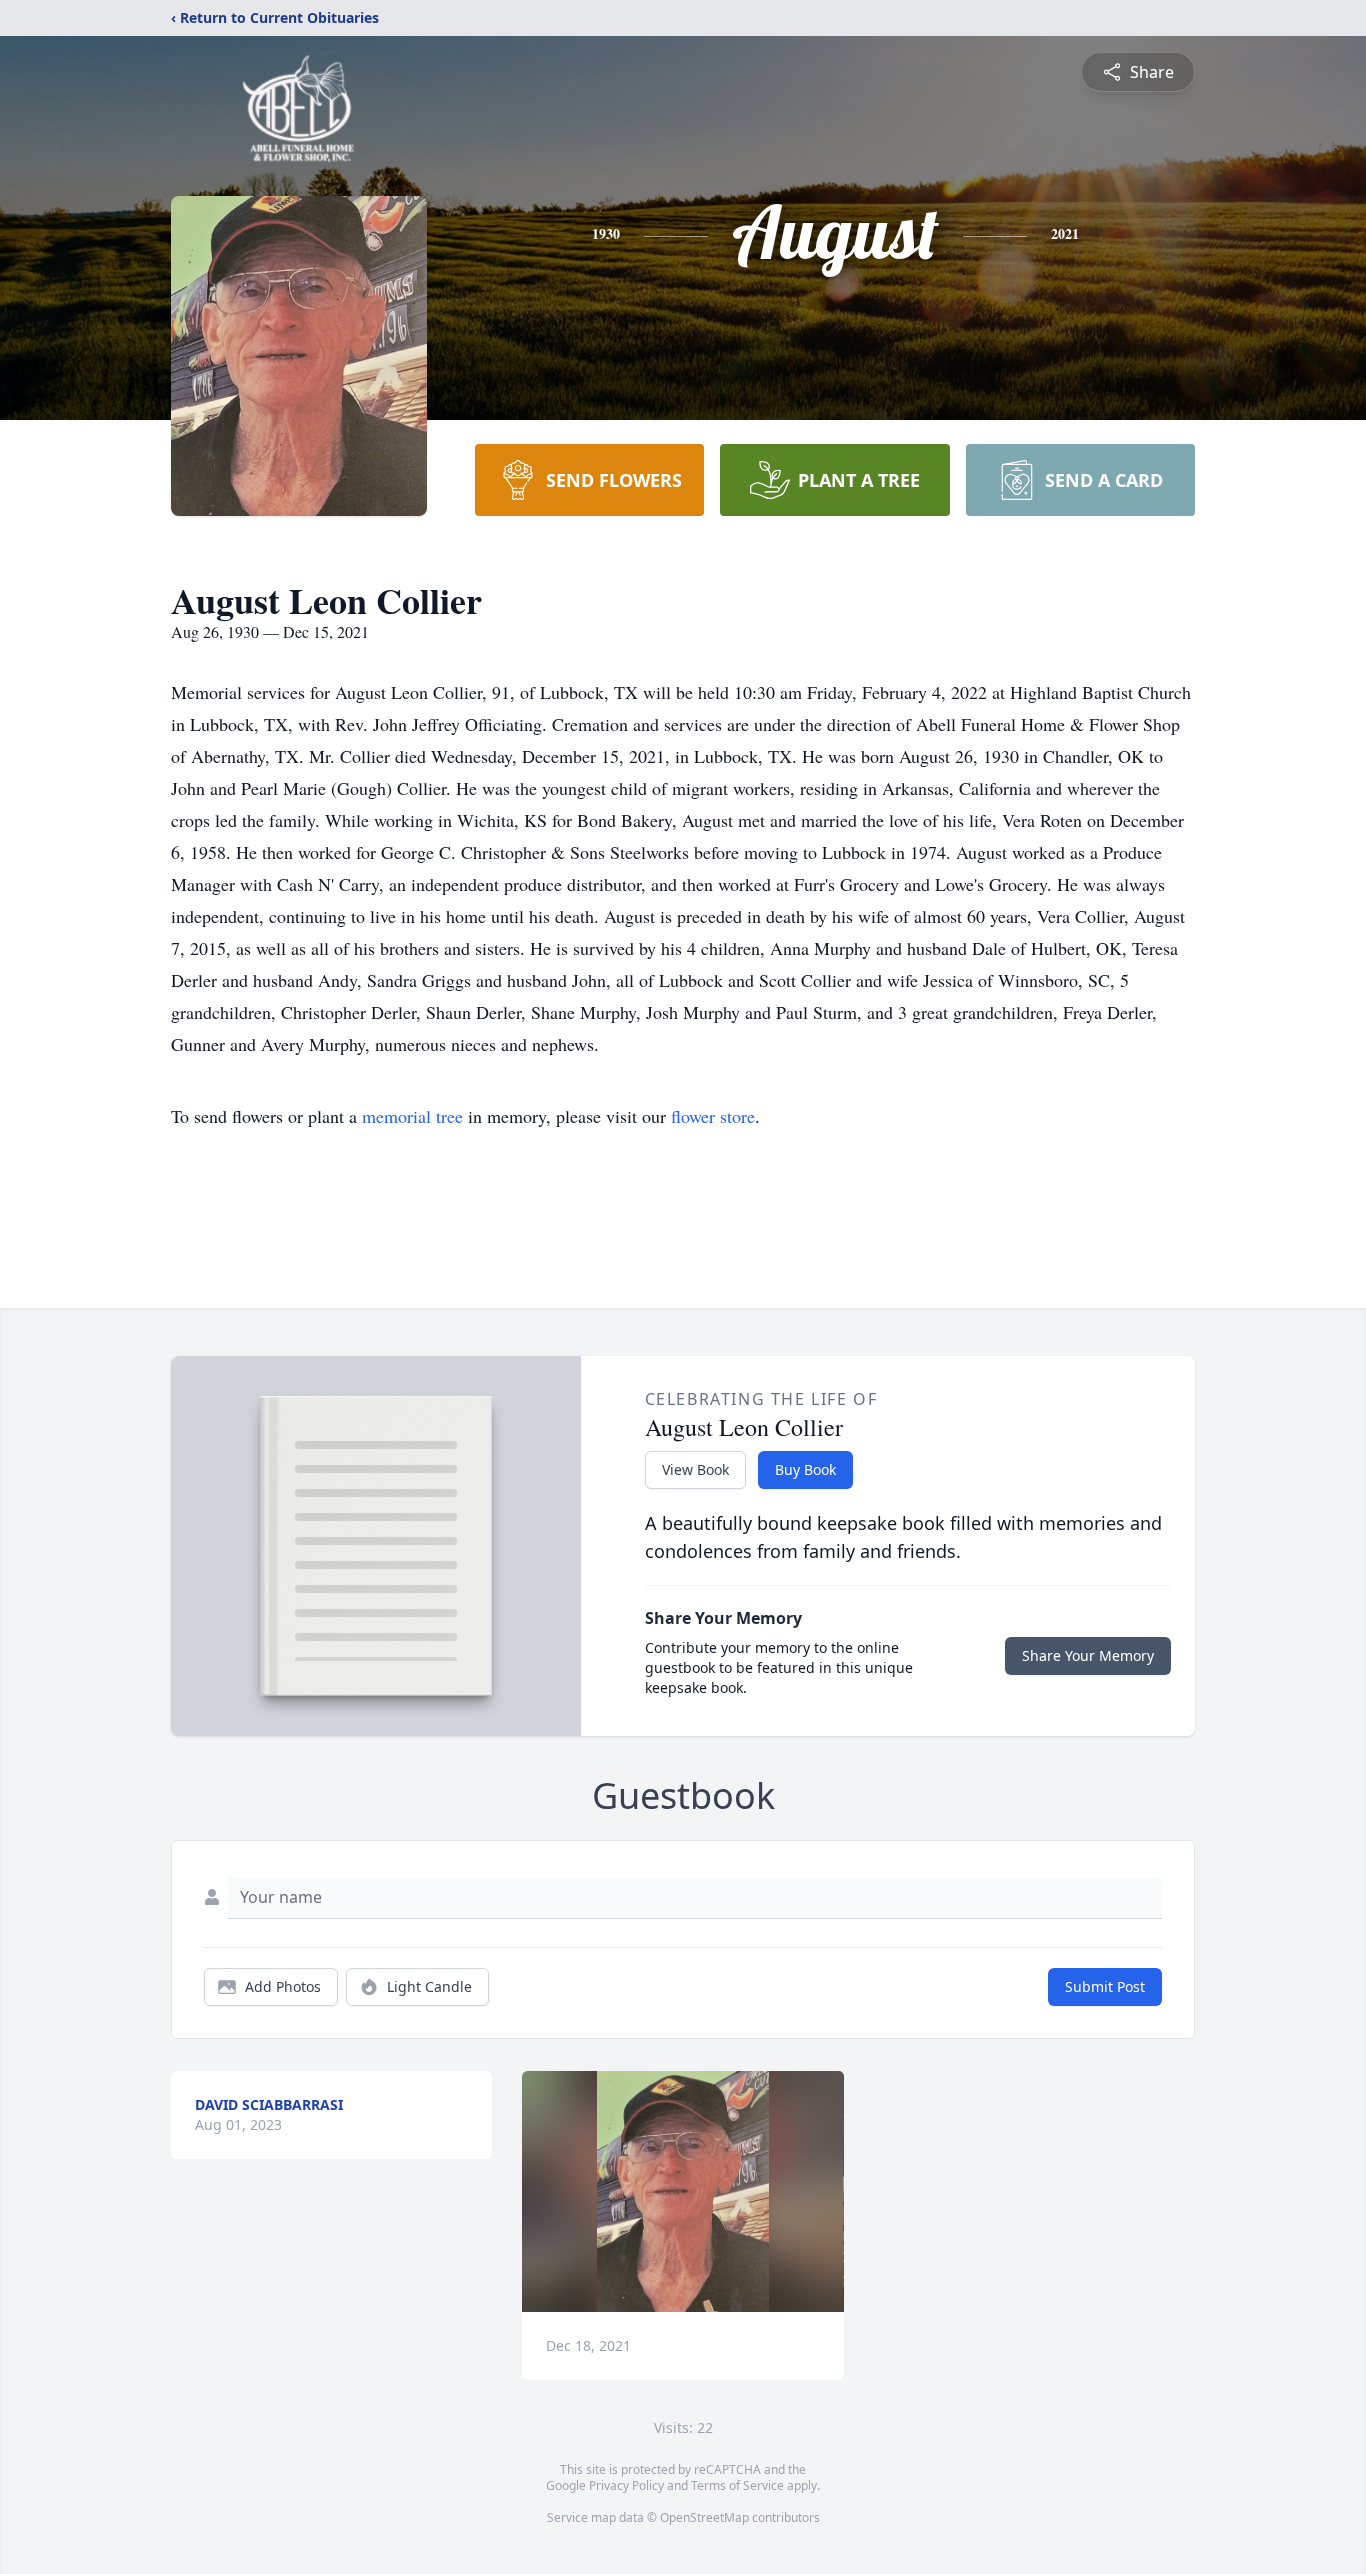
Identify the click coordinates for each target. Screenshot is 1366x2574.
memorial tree (412, 1116)
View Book (695, 1469)
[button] (683, 2191)
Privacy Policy (626, 2485)
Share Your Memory (1088, 1655)
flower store (713, 1116)
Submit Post (1105, 1986)
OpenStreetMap (704, 2517)
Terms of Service (737, 2485)
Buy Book (805, 1469)
